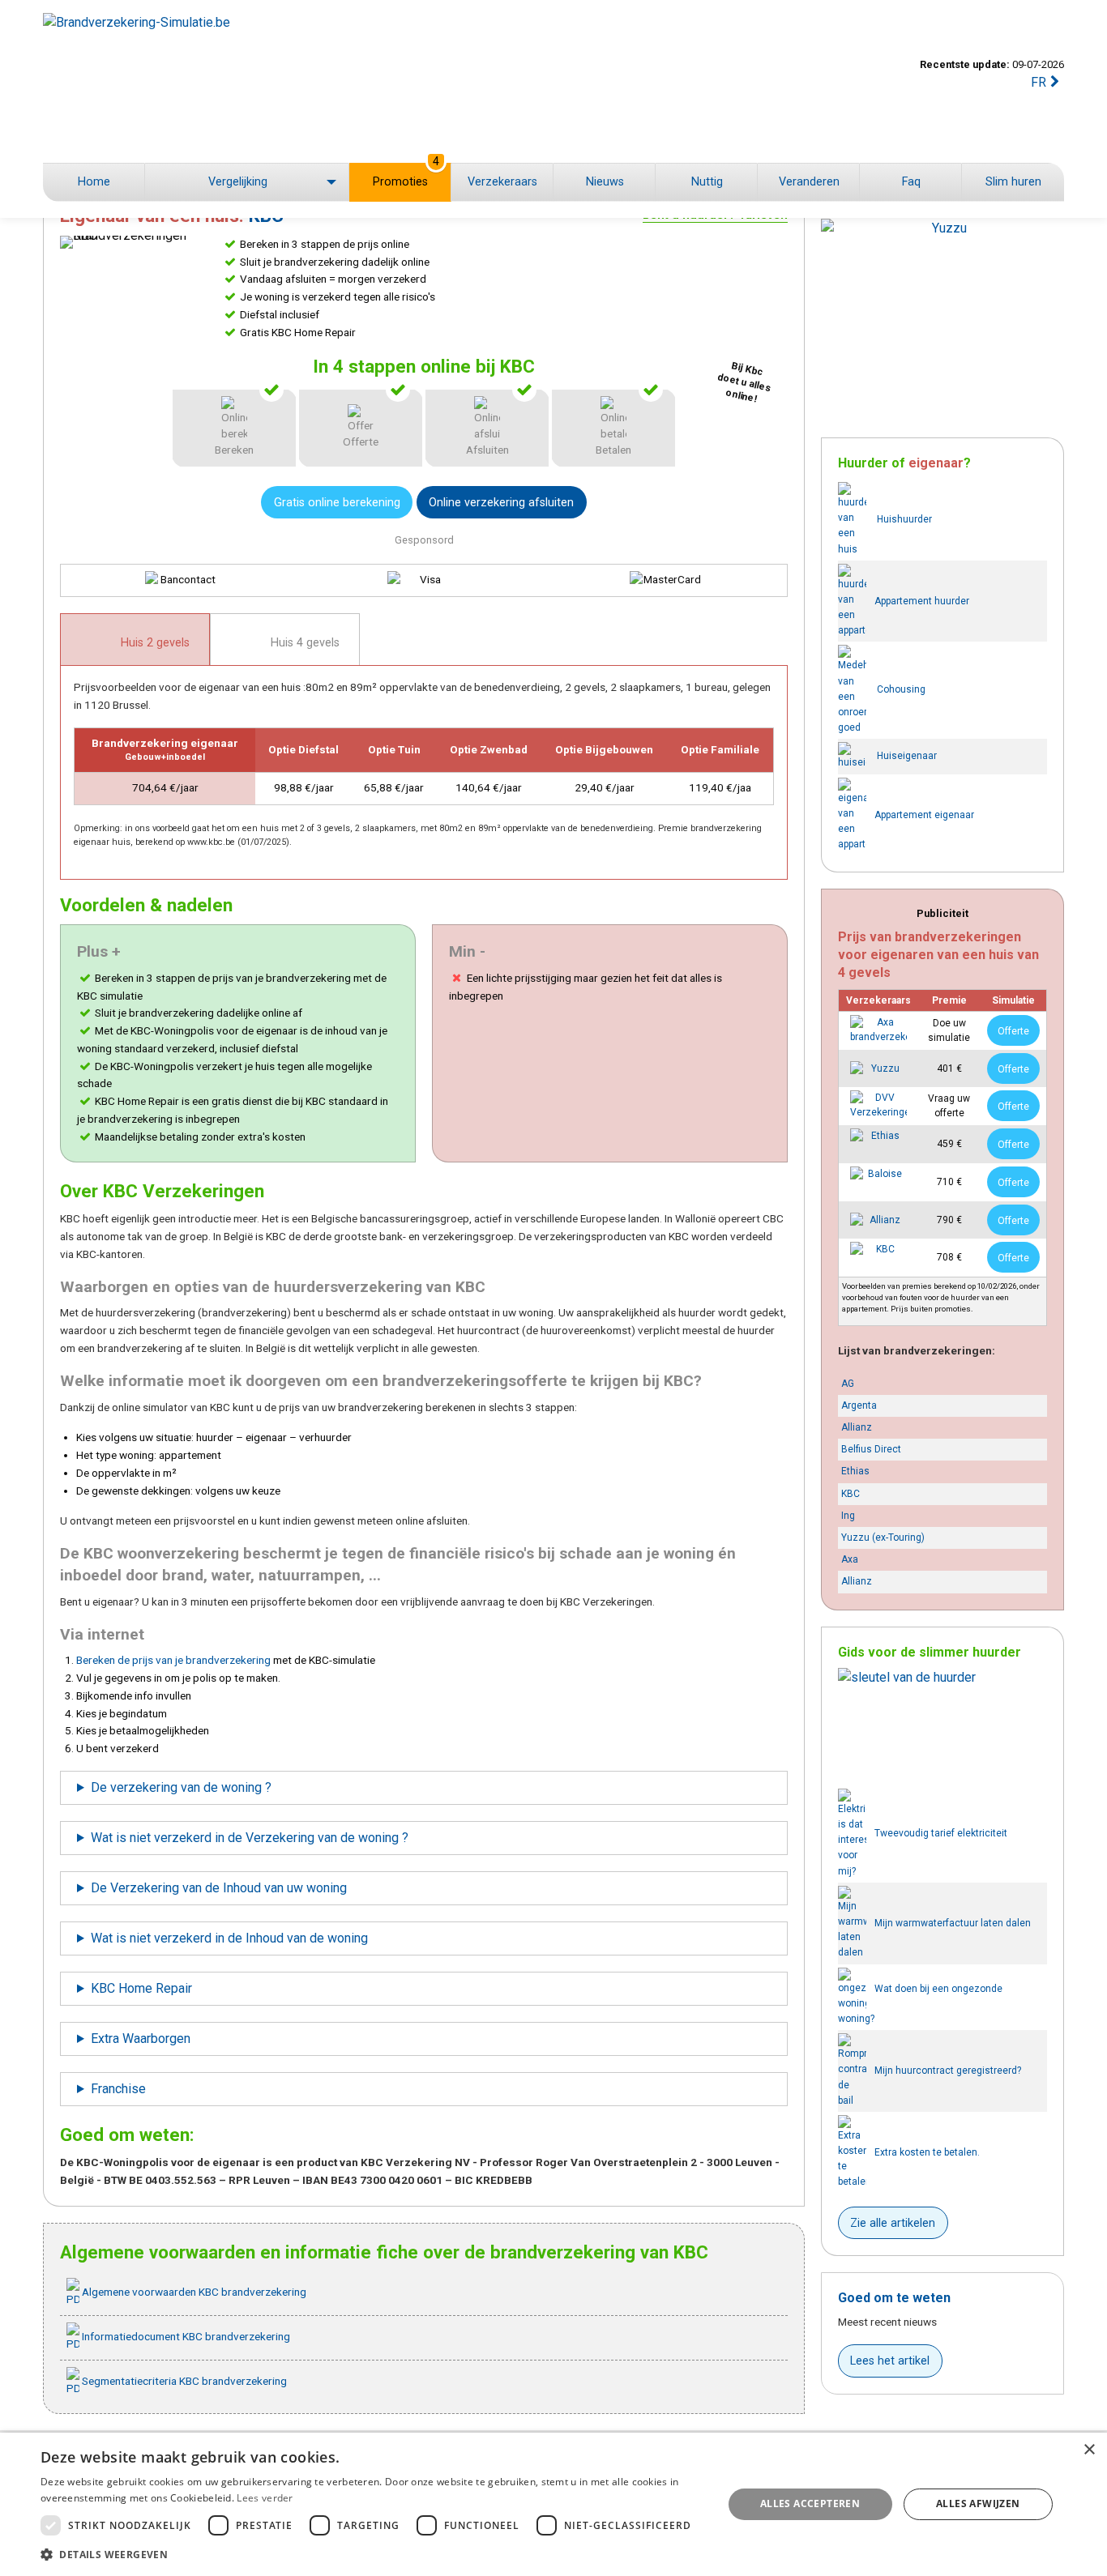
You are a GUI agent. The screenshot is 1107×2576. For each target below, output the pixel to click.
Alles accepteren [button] (810, 2503)
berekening (337, 503)
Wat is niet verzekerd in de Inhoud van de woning (229, 1938)
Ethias (855, 1471)
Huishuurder (903, 519)
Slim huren (1013, 182)
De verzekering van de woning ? (181, 1787)
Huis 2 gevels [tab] (154, 643)
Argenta (859, 1405)
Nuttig (707, 182)
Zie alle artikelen (893, 2223)
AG (848, 1384)
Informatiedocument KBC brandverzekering (185, 2336)
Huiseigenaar (906, 756)
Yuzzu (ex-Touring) (883, 1537)
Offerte (1013, 1031)
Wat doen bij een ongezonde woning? (920, 2004)
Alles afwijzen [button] (978, 2503)
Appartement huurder (922, 600)
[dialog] (553, 2504)
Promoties (406, 176)
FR (1039, 82)
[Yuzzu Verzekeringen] (878, 1068)
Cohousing (900, 690)
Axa (850, 1559)
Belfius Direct (871, 1449)
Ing (848, 1516)
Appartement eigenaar (924, 814)
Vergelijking (238, 182)
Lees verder (265, 2498)
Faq (911, 182)
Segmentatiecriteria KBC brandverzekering (183, 2381)
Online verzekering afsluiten (501, 503)
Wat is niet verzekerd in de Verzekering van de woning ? (250, 1838)
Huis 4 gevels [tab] (303, 643)
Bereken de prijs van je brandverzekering (173, 1660)
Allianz (857, 1427)
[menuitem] (94, 182)
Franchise (118, 2089)
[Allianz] (878, 1220)
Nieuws (605, 182)
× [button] (1089, 2450)
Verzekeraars (502, 182)
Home (94, 182)
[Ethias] (878, 1144)
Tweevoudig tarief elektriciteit (941, 1833)
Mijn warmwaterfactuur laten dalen (953, 1922)
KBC (851, 1494)
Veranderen (809, 182)
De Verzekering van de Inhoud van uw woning (219, 1888)
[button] (371, 2554)
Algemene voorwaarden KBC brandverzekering (193, 2292)
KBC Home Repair (141, 1988)
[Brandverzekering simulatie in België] (254, 81)
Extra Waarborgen (141, 2039)
